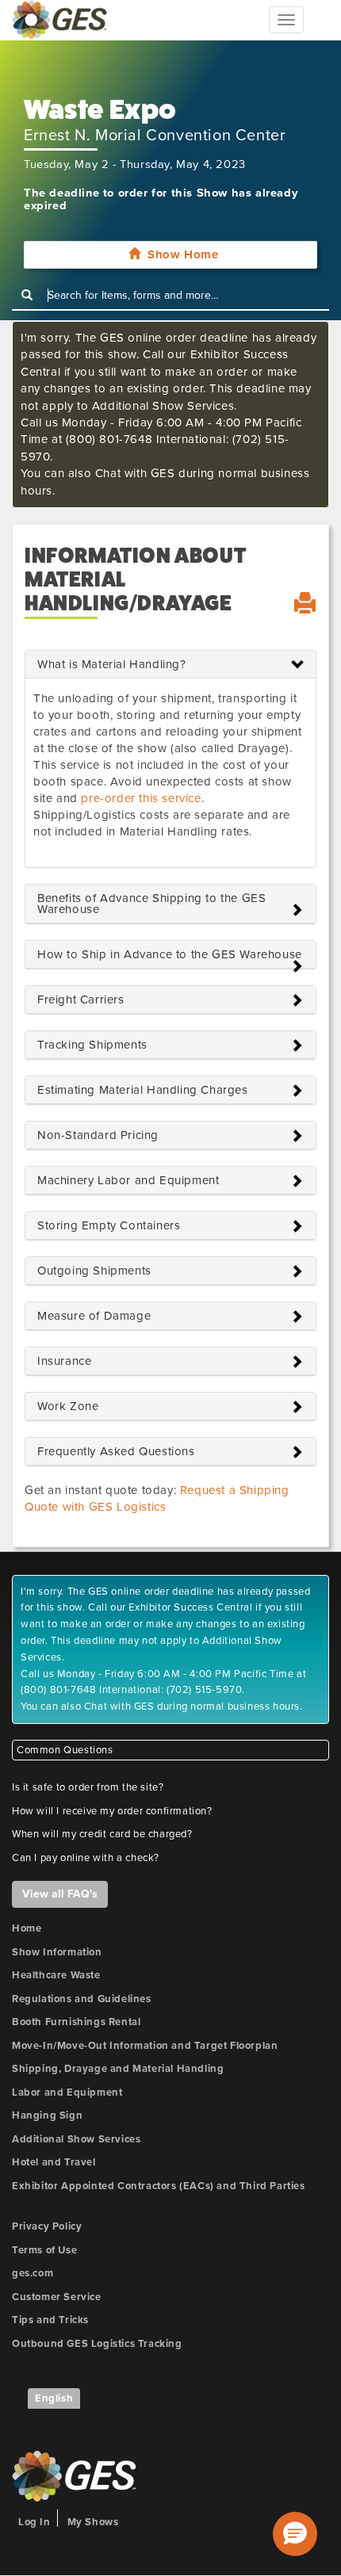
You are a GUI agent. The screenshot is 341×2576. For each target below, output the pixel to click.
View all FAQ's (60, 1894)
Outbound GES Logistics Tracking (97, 2344)
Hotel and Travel (54, 2162)
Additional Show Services (76, 2139)
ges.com (33, 2273)
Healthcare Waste (56, 1975)
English (54, 2398)
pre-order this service (141, 798)
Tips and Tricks (50, 2320)
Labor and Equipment (67, 2093)
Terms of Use (44, 2250)
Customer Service (57, 2297)
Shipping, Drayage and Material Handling (118, 2069)
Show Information (57, 1952)
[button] (295, 2534)
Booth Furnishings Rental (76, 2022)
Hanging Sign (47, 2115)
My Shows (93, 2522)
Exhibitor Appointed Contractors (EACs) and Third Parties (159, 2186)
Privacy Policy (47, 2226)
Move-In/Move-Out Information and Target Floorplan (145, 2046)
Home (27, 1928)
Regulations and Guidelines (82, 1999)
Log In (34, 2522)
